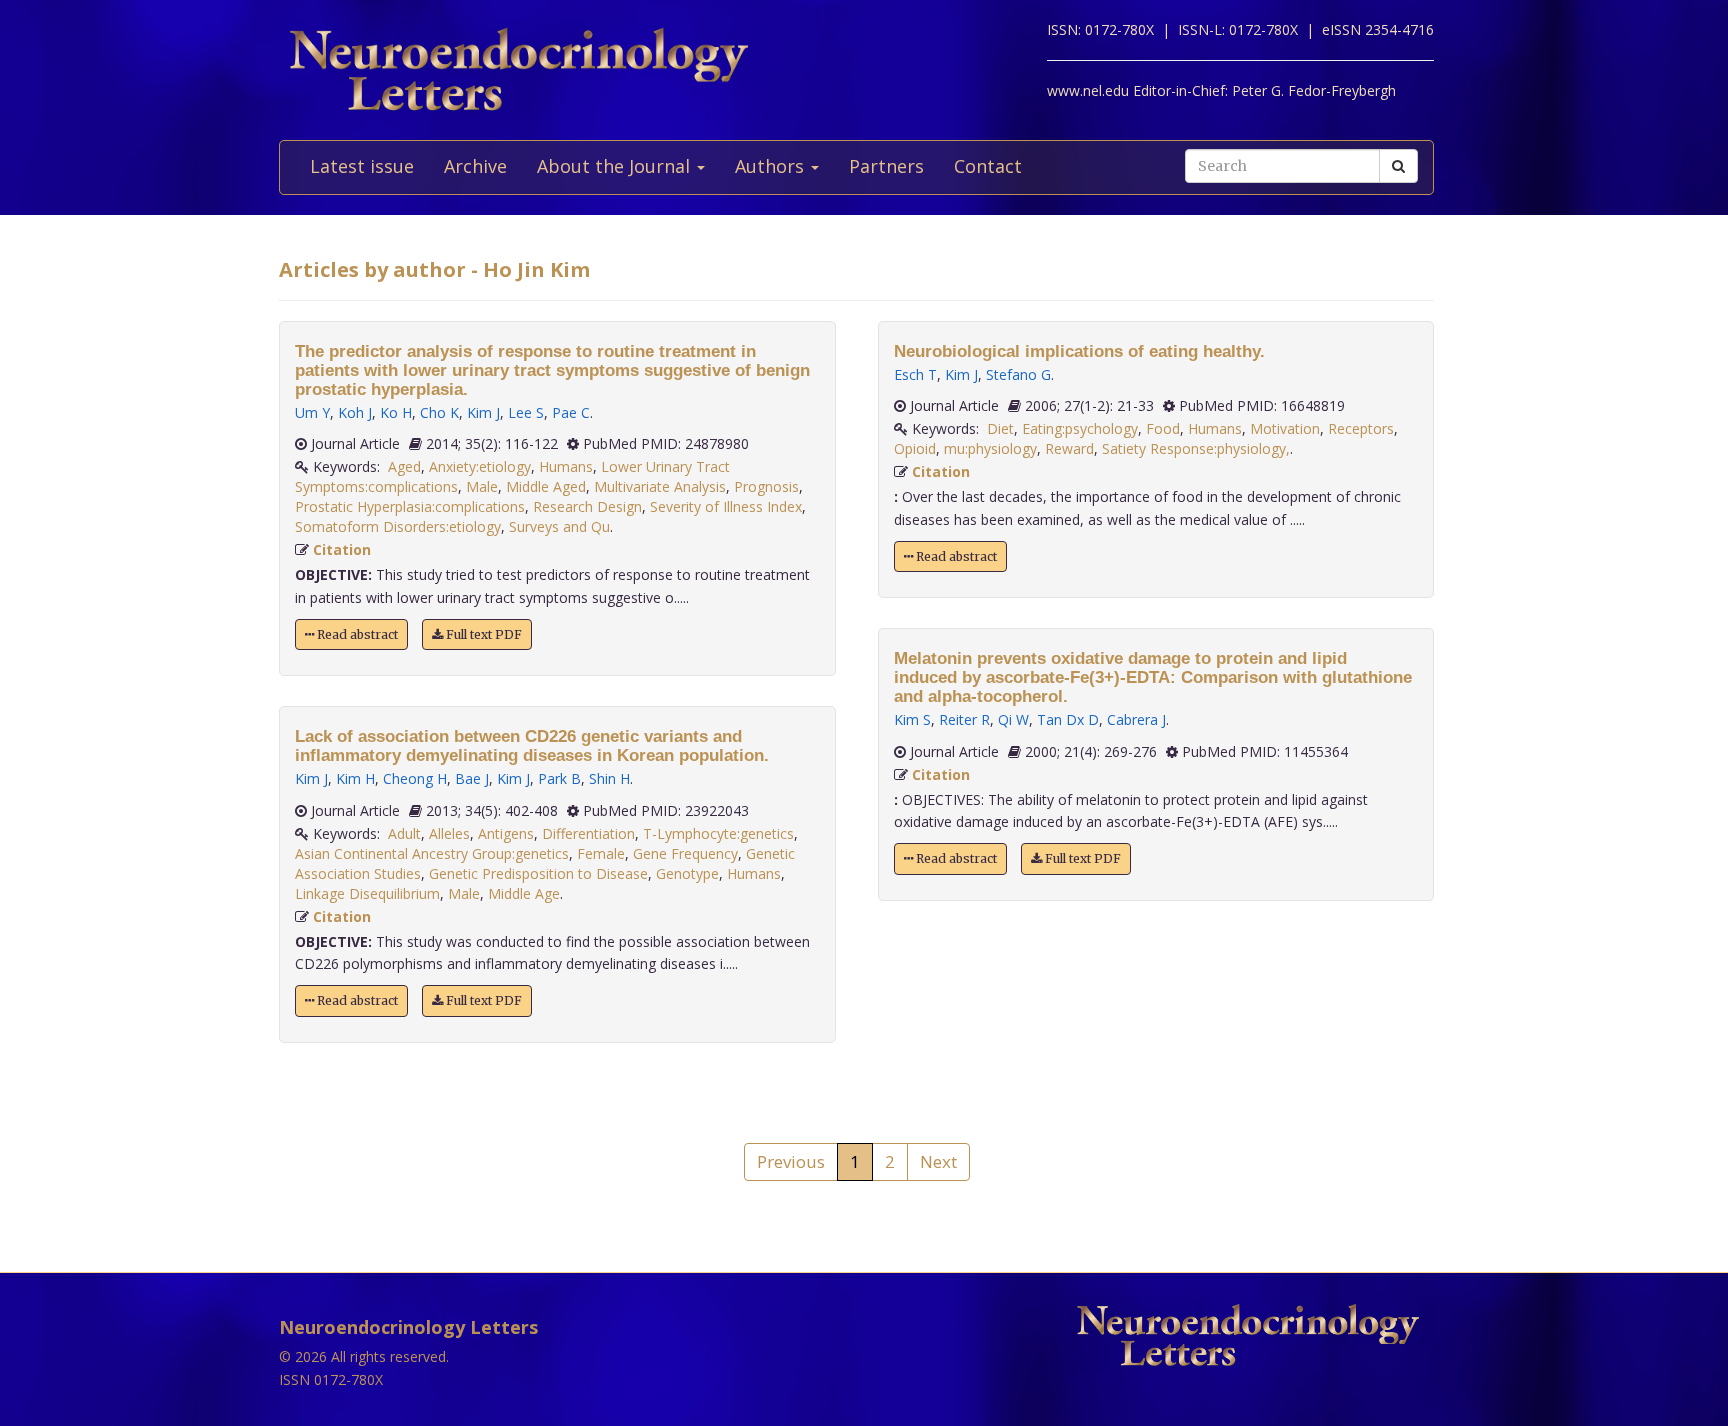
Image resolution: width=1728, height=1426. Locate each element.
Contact (988, 166)
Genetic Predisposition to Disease (538, 873)
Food (1163, 428)
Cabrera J (1136, 719)
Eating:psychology (1080, 428)
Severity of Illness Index (726, 506)
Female (601, 853)
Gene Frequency (685, 853)
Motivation (1285, 428)
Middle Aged (546, 486)
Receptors (1361, 428)
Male (482, 486)
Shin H (609, 778)
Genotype (687, 873)
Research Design (587, 506)
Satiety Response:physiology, (1196, 448)
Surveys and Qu (559, 526)
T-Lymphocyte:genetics (718, 833)
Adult (404, 833)
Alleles (449, 833)
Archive (475, 166)
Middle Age (524, 893)
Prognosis (766, 486)
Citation (342, 549)
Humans (566, 466)
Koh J (355, 412)
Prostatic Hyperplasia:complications (410, 506)
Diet (1000, 428)
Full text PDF (482, 634)
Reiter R (964, 719)
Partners (886, 166)
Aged (404, 466)
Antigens (506, 833)
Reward (1069, 448)
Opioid (915, 448)
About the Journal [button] (616, 166)
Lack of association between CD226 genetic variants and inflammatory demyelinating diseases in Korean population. (532, 746)
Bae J (472, 778)
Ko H (396, 412)
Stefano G (1018, 374)
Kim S (912, 719)
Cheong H (415, 778)
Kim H (355, 778)
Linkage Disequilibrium (367, 893)
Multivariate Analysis (660, 486)
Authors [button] (772, 166)
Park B (559, 778)
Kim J (483, 412)
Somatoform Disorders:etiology (398, 526)
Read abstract (356, 634)
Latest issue (362, 166)
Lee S (526, 412)
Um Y (312, 412)
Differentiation (588, 833)
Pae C (571, 412)
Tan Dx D (1068, 719)
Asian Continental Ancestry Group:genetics (432, 853)
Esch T (915, 374)
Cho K (439, 412)
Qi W (1013, 719)
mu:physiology (990, 448)
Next (938, 1161)
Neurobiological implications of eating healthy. (1079, 351)
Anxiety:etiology (480, 466)
